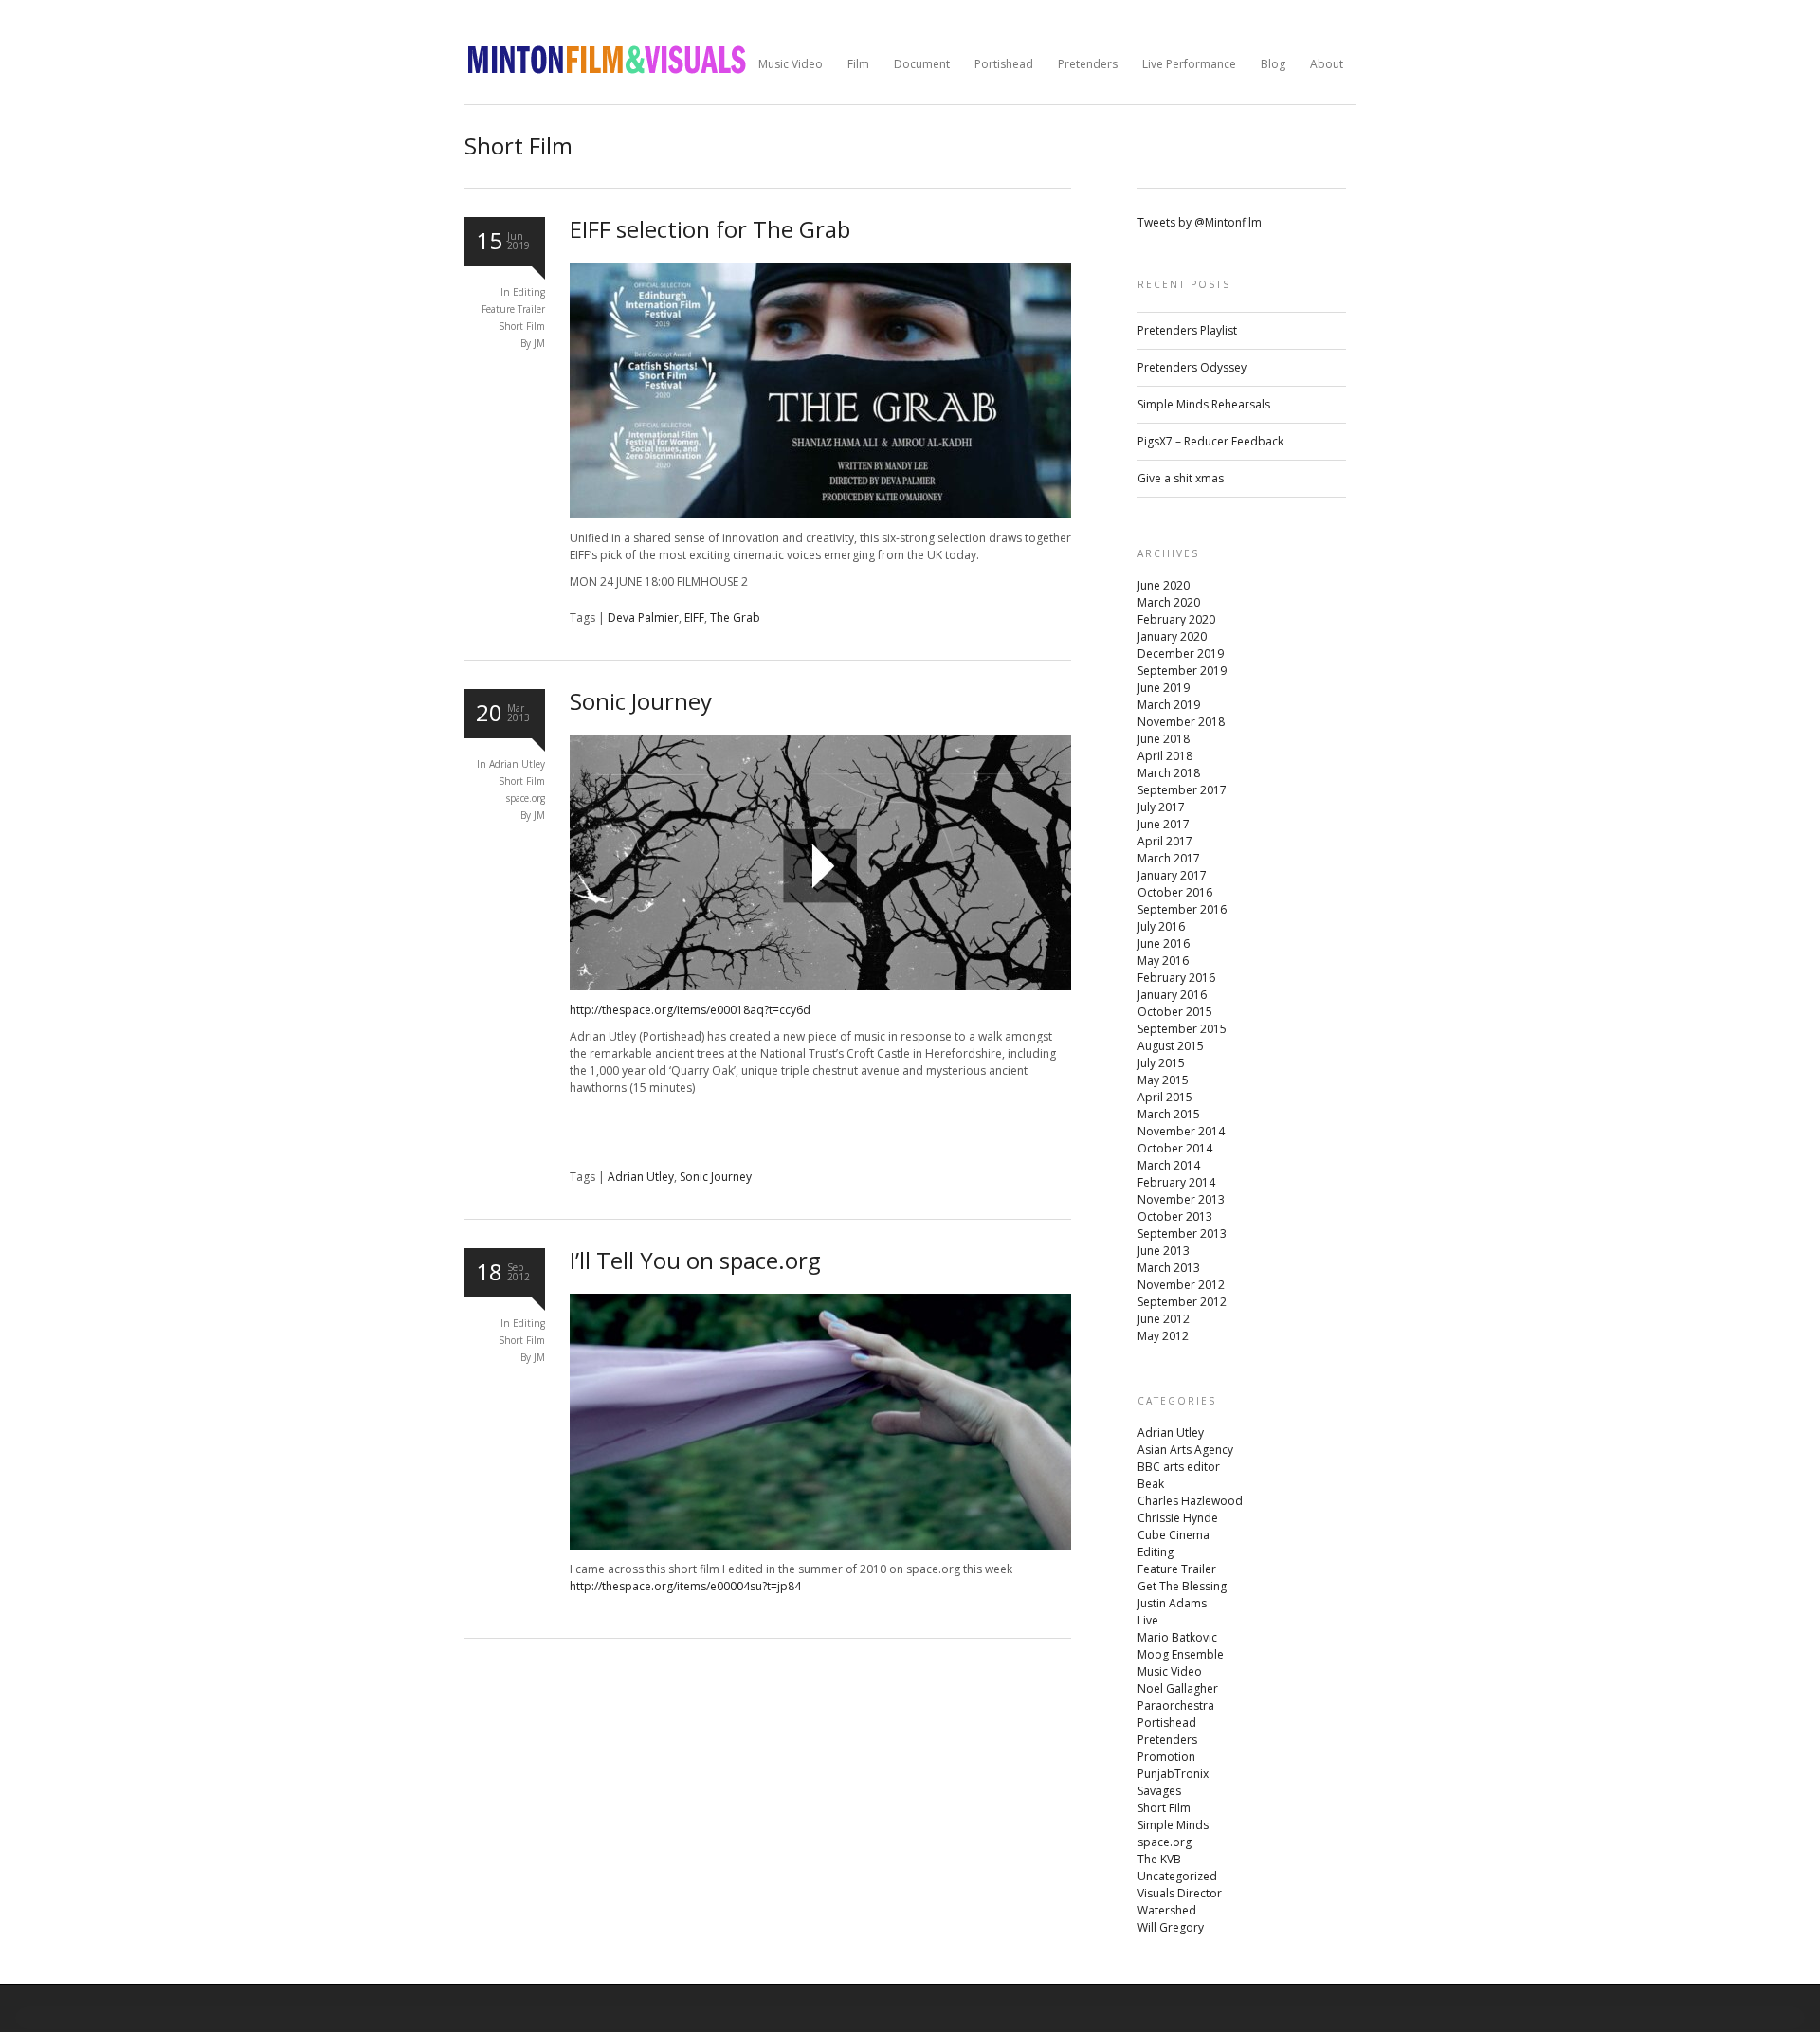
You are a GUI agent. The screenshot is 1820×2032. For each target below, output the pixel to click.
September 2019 (1182, 671)
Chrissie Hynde (1178, 1518)
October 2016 (1175, 892)
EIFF (694, 617)
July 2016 (1161, 926)
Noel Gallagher (1178, 1688)
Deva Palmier (643, 617)
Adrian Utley (517, 764)
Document (922, 64)
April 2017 (1165, 841)
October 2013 (1175, 1216)
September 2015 (1182, 1029)
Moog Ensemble (1181, 1654)
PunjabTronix (1173, 1774)
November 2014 (1181, 1131)
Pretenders (1088, 64)
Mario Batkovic (1177, 1637)
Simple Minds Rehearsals (1204, 404)
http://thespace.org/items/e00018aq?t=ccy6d (690, 1010)
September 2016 (1182, 909)
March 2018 (1169, 773)
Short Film (522, 326)
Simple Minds (1173, 1825)
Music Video (791, 64)
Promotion (1166, 1757)
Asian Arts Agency (1185, 1450)
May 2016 (1163, 961)
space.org (526, 798)
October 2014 (1175, 1148)
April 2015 (1165, 1097)
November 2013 (1181, 1199)
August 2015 (1171, 1046)
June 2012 (1164, 1319)
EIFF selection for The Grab (710, 229)
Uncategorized (1177, 1876)
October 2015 (1175, 1012)
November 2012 (1181, 1285)
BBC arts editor (1179, 1467)
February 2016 (1176, 978)
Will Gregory (1171, 1927)
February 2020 (1176, 619)
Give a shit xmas (1181, 478)
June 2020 (1164, 585)
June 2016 (1164, 943)
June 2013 (1164, 1251)
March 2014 (1169, 1165)
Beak (1151, 1484)
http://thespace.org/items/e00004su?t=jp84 (685, 1586)
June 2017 (1164, 824)
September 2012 (1182, 1302)
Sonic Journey (641, 701)
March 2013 (1169, 1268)
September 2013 (1182, 1234)
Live (1148, 1620)
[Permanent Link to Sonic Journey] (820, 986)
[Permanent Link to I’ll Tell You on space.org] (820, 1545)
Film (858, 64)
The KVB (1159, 1859)
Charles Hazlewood (1190, 1501)
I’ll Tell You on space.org (695, 1260)
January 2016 (1172, 995)
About (1327, 64)
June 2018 (1164, 739)
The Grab (735, 617)
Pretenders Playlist (1187, 330)
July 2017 (1161, 807)
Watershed (1167, 1910)
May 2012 (1163, 1336)
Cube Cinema (1174, 1535)
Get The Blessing (1182, 1586)
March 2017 (1169, 858)
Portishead (1004, 64)
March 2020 (1169, 602)
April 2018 (1165, 756)
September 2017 (1182, 790)
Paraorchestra (1176, 1705)
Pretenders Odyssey (1192, 367)
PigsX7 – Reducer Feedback (1210, 441)
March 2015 (1169, 1114)
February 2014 (1176, 1182)
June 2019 (1164, 688)
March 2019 (1169, 705)
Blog (1273, 64)
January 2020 (1172, 636)
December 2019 (1181, 653)
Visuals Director (1180, 1893)
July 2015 (1161, 1063)
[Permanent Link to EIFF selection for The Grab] (820, 514)
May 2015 (1163, 1080)
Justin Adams (1172, 1603)
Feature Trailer (513, 309)
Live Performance (1189, 64)
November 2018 (1181, 722)
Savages (1159, 1791)
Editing (529, 292)
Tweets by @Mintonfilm (1200, 222)
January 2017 (1172, 875)
